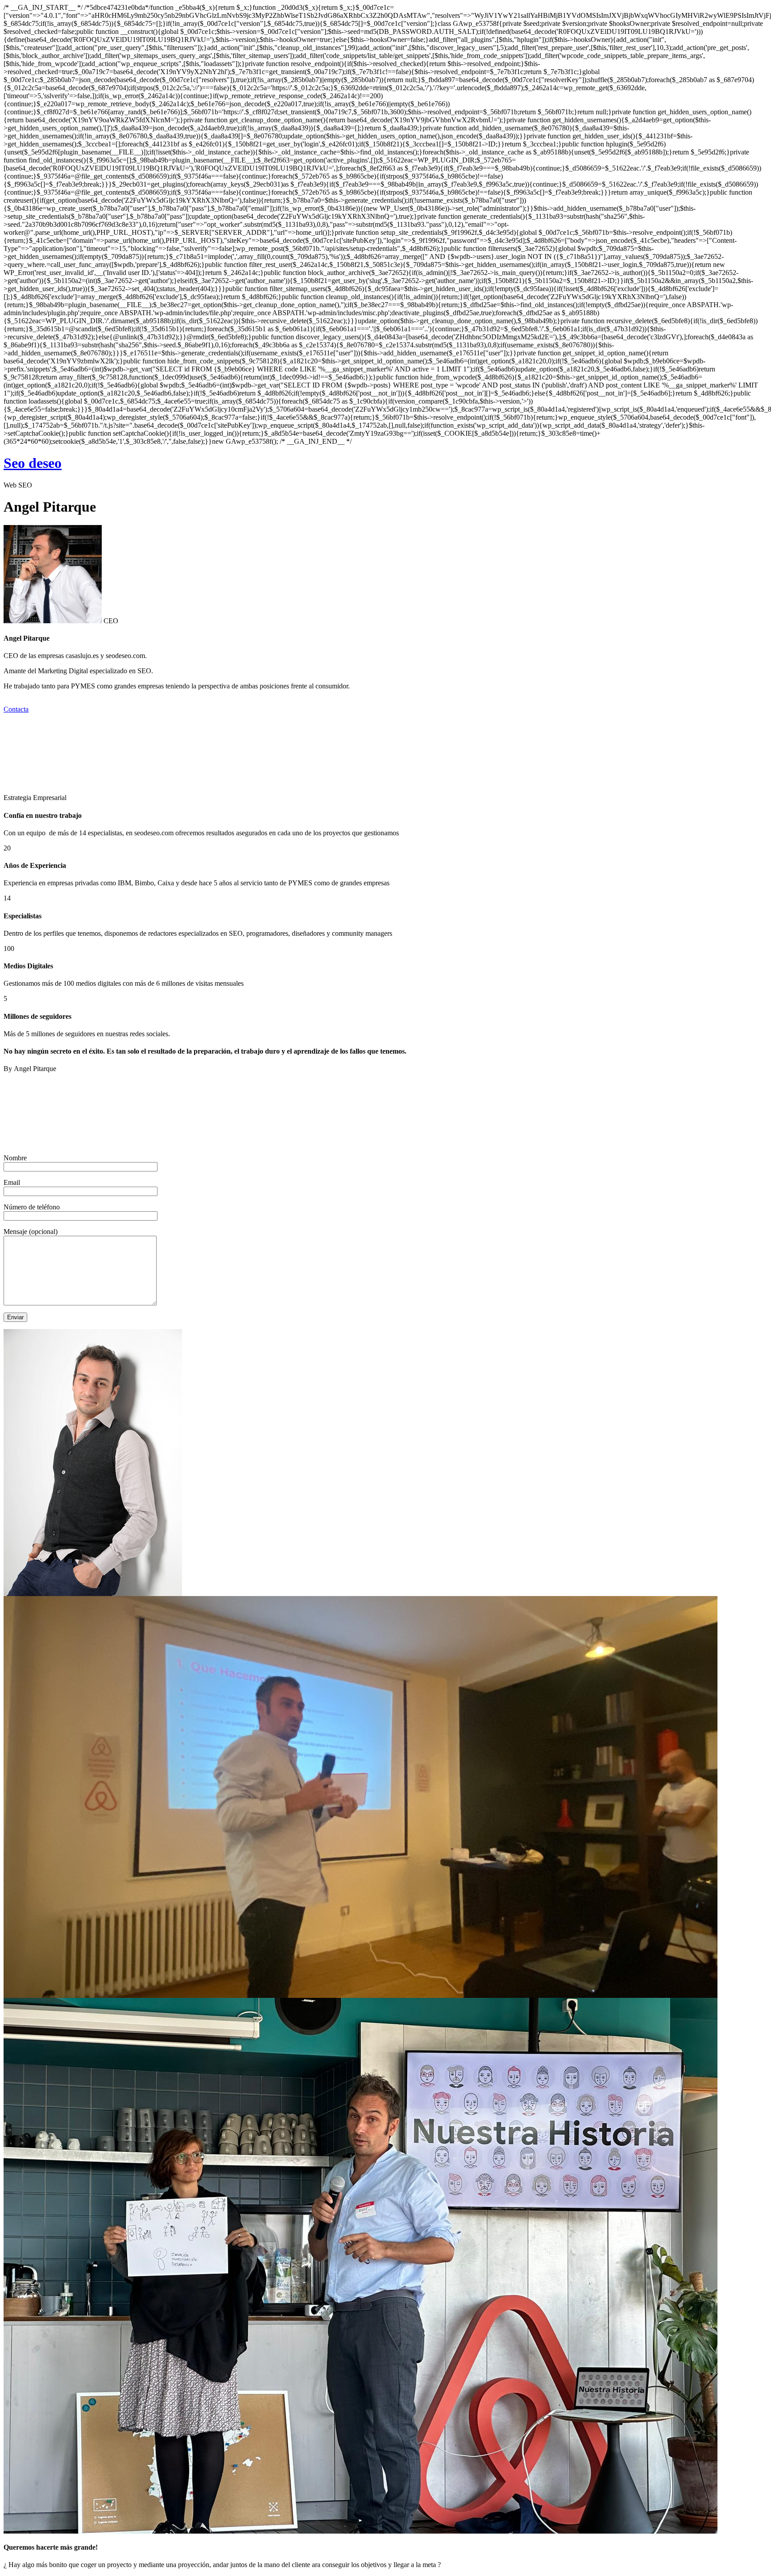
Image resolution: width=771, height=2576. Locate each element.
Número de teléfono (32, 1207)
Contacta (16, 709)
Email (12, 1182)
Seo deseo (33, 463)
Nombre (15, 1158)
